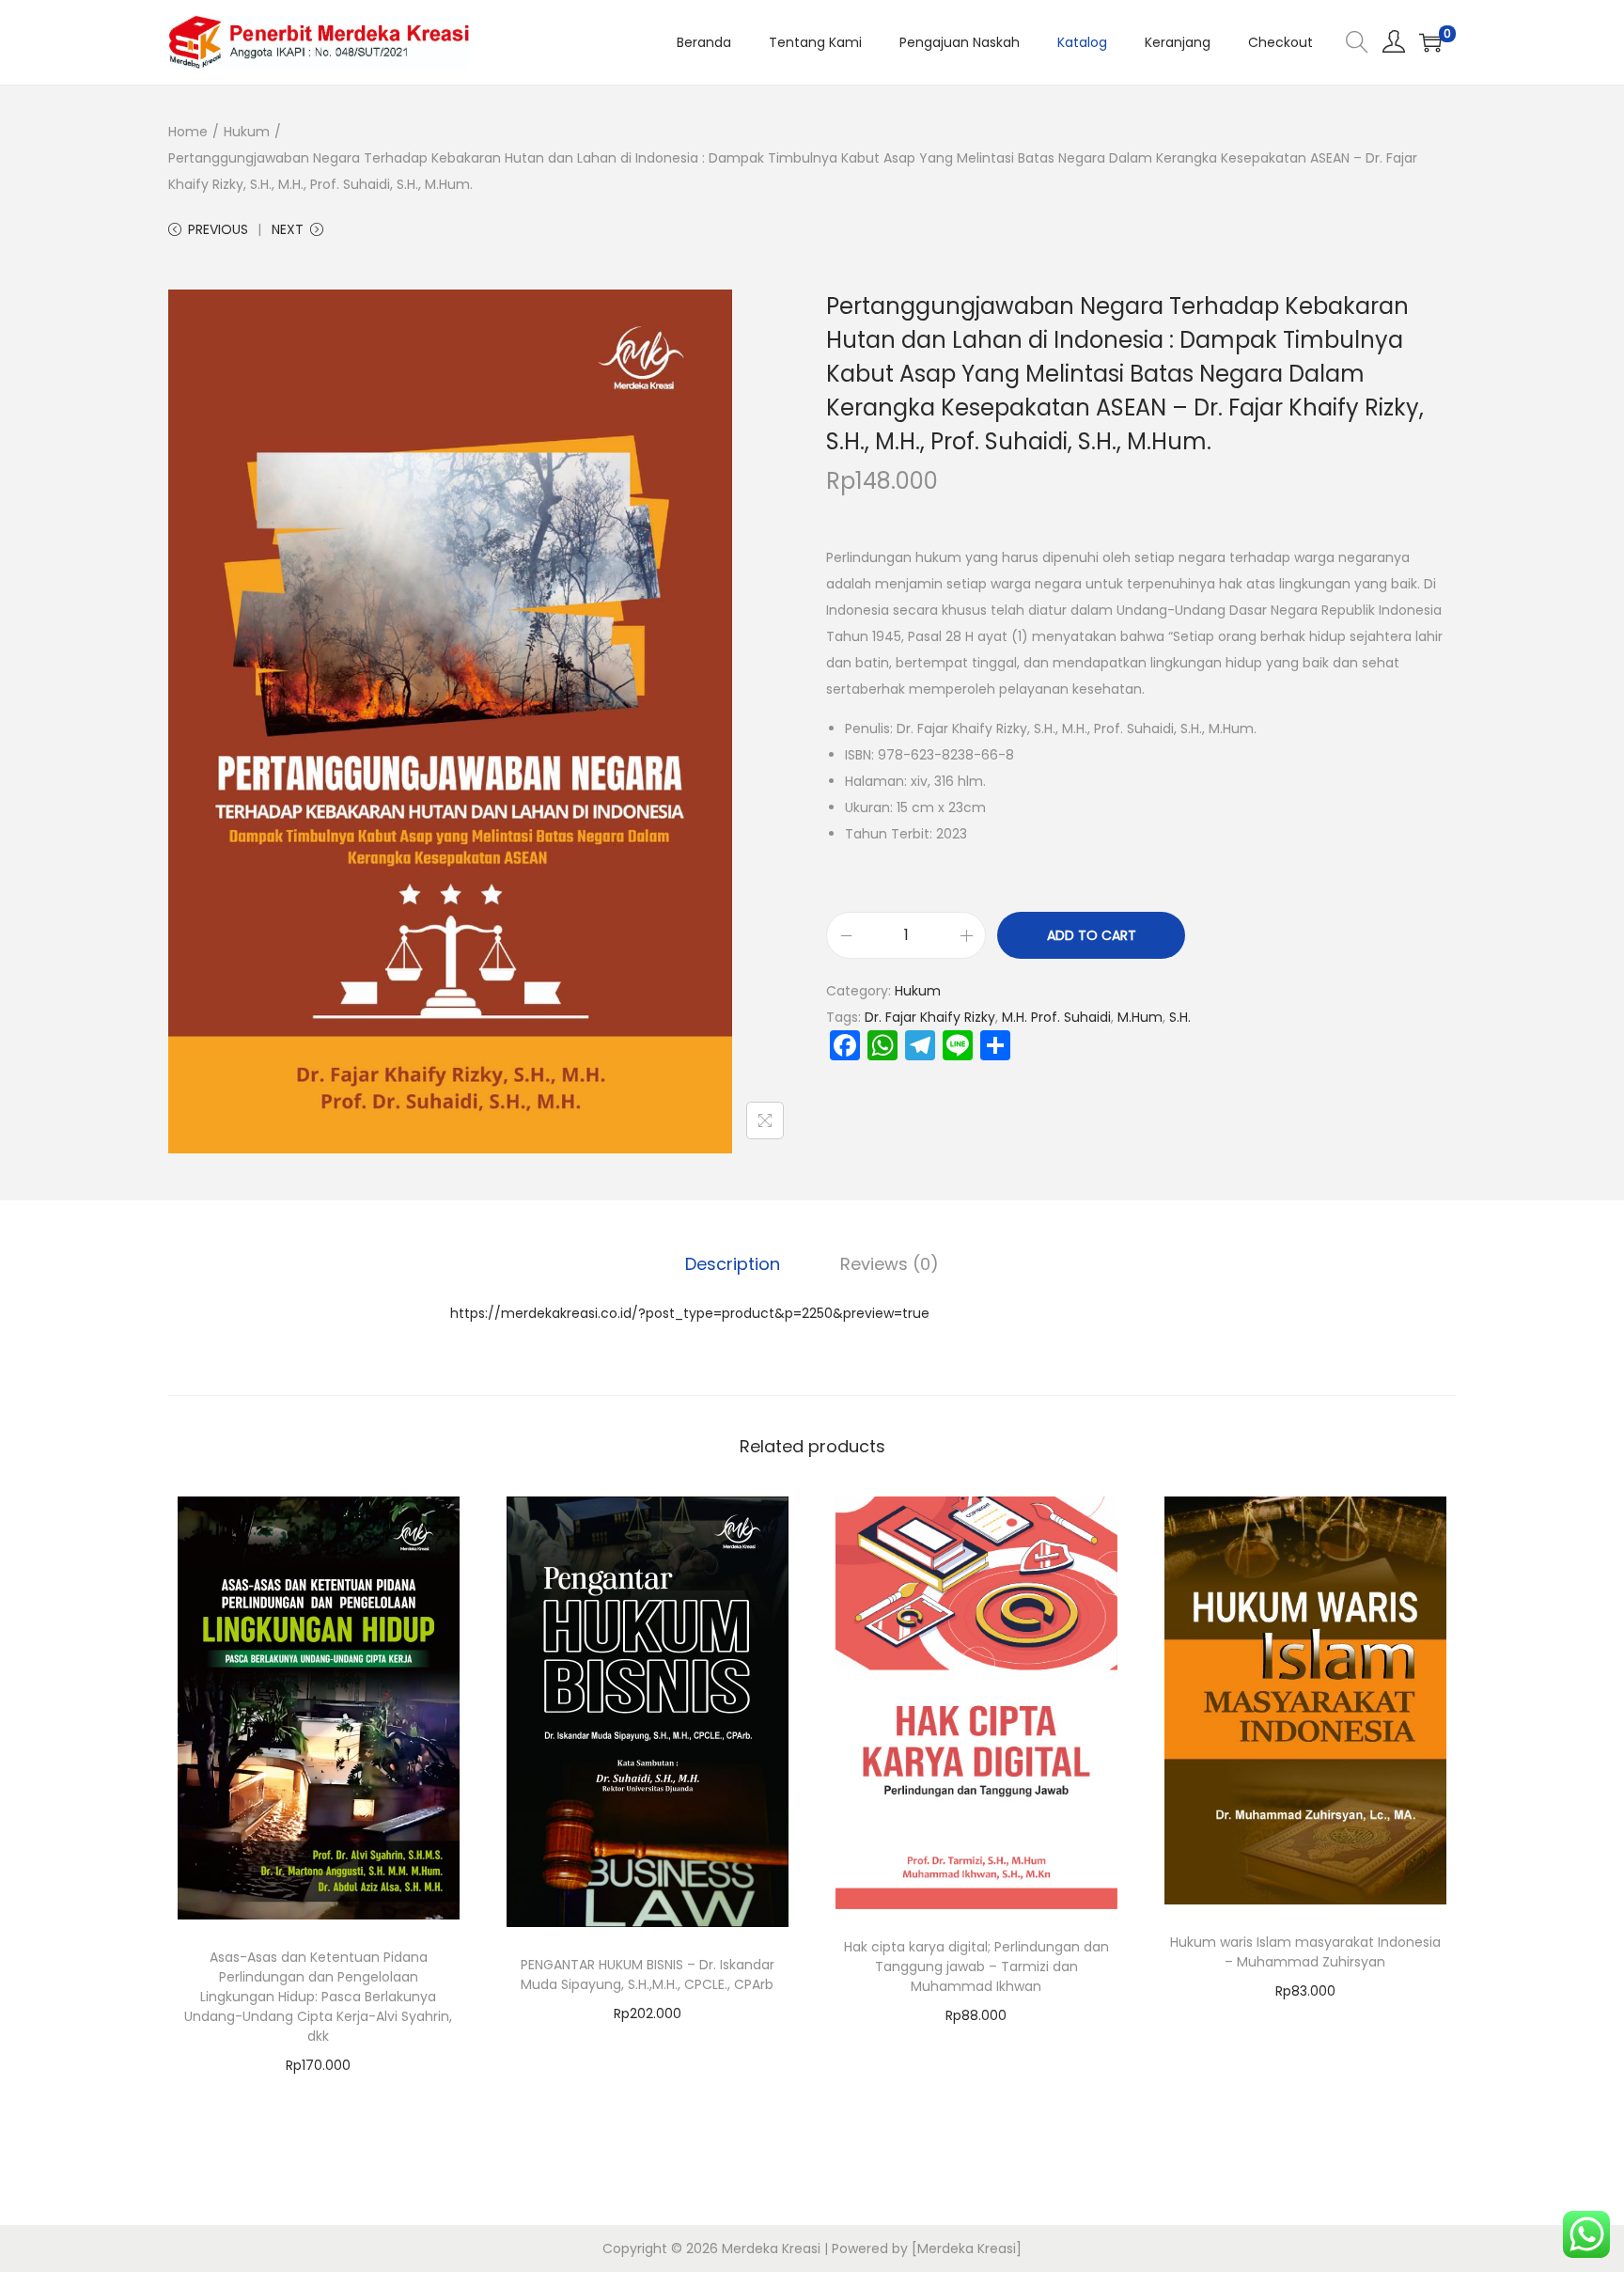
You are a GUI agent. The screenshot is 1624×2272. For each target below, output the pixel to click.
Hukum (247, 132)
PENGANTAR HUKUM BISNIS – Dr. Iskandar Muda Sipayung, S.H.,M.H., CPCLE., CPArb (648, 1974)
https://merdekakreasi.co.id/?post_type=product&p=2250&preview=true (690, 1313)
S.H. (1180, 1017)
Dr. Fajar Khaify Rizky (930, 1017)
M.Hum (1140, 1017)
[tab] (733, 1264)
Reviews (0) (890, 1264)
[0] (1430, 42)
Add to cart (1092, 935)
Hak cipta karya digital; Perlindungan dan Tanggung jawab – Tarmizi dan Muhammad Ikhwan (976, 1966)
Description (733, 1264)
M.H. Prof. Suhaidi (1056, 1017)
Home (188, 132)
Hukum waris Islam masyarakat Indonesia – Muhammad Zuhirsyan (1305, 1952)
